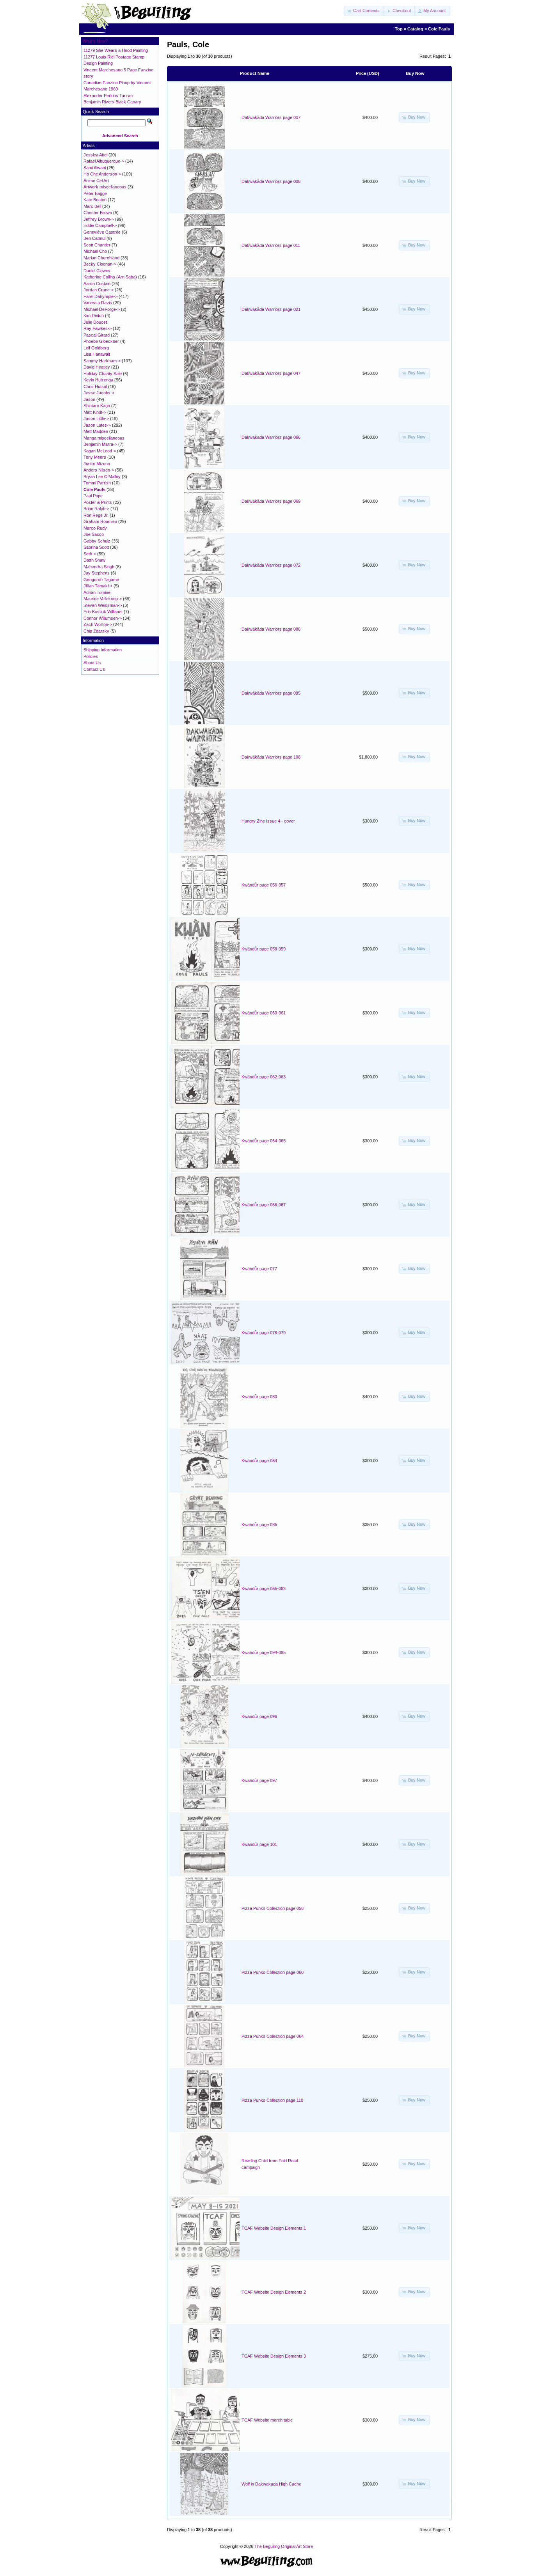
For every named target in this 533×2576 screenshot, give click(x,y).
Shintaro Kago (97, 406)
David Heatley (97, 367)
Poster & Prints (98, 502)
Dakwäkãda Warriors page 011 (271, 245)
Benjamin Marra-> (100, 444)
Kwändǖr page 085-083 (264, 1589)
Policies (91, 656)
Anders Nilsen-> (99, 470)
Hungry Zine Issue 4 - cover (268, 821)
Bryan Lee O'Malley (102, 477)
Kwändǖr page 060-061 (264, 1013)
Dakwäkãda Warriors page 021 (271, 309)
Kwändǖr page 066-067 (264, 1205)
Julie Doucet (95, 322)
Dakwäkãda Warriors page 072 (271, 565)
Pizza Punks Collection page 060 (273, 1972)
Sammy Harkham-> (102, 361)
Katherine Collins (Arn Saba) (110, 277)
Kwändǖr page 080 (259, 1397)
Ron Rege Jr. (96, 515)
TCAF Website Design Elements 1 (274, 2228)
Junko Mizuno (97, 464)
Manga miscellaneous (104, 438)
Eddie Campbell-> (100, 225)
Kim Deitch (94, 316)
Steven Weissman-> (103, 605)
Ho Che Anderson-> (102, 174)
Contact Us (94, 669)
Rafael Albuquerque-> (104, 161)
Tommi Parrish (97, 483)
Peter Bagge (95, 193)
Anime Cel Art (96, 181)
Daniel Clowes (97, 271)
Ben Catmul (94, 238)
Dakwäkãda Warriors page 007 (271, 117)
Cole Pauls (439, 29)
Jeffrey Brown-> (99, 219)
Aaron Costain (97, 284)
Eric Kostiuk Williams (103, 612)
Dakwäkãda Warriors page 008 (271, 181)
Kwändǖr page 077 (259, 1269)
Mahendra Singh (99, 567)
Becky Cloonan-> (100, 264)
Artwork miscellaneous (105, 187)
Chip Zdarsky (96, 631)
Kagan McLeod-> (100, 451)
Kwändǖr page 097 (259, 1780)
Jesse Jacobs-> (99, 393)
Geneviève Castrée (102, 232)
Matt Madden (96, 431)
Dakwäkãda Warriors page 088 (271, 629)
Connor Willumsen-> (103, 618)
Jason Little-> (96, 418)
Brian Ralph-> (96, 509)
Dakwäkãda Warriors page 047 (271, 373)
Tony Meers (95, 457)
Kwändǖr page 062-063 (264, 1077)
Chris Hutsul (95, 386)
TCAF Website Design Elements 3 (274, 2356)
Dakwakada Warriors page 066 (271, 437)
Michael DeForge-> (102, 309)
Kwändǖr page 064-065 (264, 1141)
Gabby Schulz (97, 541)
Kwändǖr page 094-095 (264, 1652)
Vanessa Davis (98, 303)
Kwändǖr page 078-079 (264, 1333)
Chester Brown (98, 213)
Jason (89, 399)
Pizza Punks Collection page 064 (273, 2036)
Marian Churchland (101, 258)
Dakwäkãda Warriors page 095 (271, 693)
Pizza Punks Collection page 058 (273, 1908)
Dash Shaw (94, 560)
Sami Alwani (95, 168)
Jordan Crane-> (99, 290)
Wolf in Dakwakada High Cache (271, 2484)
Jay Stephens (97, 573)
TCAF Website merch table (267, 2420)
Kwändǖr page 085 (259, 1525)
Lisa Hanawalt (97, 354)
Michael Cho (95, 251)
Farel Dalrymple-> (100, 296)
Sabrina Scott (96, 547)
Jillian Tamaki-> (98, 586)
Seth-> (90, 554)
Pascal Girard (97, 335)
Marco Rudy (95, 528)
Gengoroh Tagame (101, 580)
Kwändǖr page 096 (259, 1716)
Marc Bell (92, 206)
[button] (364, 11)
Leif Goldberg (96, 348)
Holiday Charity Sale (103, 374)
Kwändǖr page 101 (259, 1844)
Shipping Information (103, 650)
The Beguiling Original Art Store (284, 2546)
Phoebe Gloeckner (101, 341)
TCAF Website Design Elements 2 (274, 2292)
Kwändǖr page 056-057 (264, 885)
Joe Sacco (94, 534)
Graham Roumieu (100, 521)
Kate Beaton (95, 200)
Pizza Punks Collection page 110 (272, 2100)
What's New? (95, 41)
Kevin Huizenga (98, 380)
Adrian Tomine (97, 592)
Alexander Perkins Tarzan (108, 96)
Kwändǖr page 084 (259, 1461)
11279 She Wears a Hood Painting (116, 50)
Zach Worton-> (98, 624)
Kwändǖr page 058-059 (264, 949)
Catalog (415, 29)
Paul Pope (93, 496)
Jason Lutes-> (97, 425)
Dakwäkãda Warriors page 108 (271, 757)
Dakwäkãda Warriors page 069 (271, 501)
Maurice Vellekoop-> (103, 599)
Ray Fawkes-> (98, 328)
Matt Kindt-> (95, 412)
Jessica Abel (95, 155)
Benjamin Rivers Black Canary (112, 102)
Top (399, 29)
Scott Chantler (97, 245)
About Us (92, 663)
